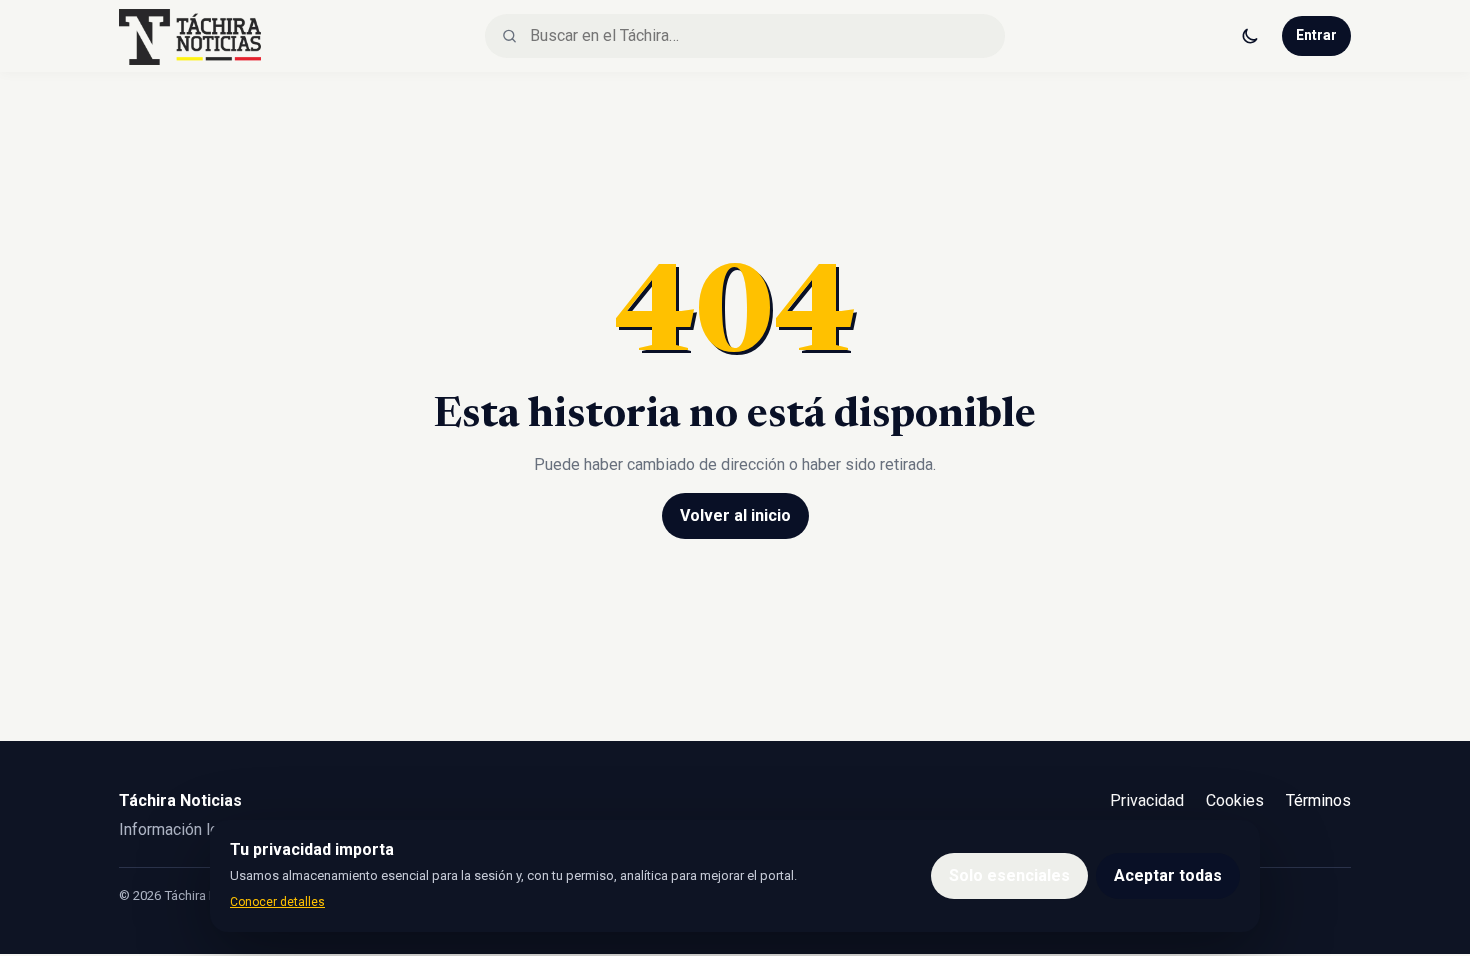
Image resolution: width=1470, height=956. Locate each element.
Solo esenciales (1009, 875)
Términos (1318, 800)
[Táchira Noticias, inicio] (190, 36)
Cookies (1235, 800)
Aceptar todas (1168, 875)
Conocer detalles (277, 902)
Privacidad (1147, 800)
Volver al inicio (735, 515)
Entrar (1316, 35)
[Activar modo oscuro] (1250, 36)
